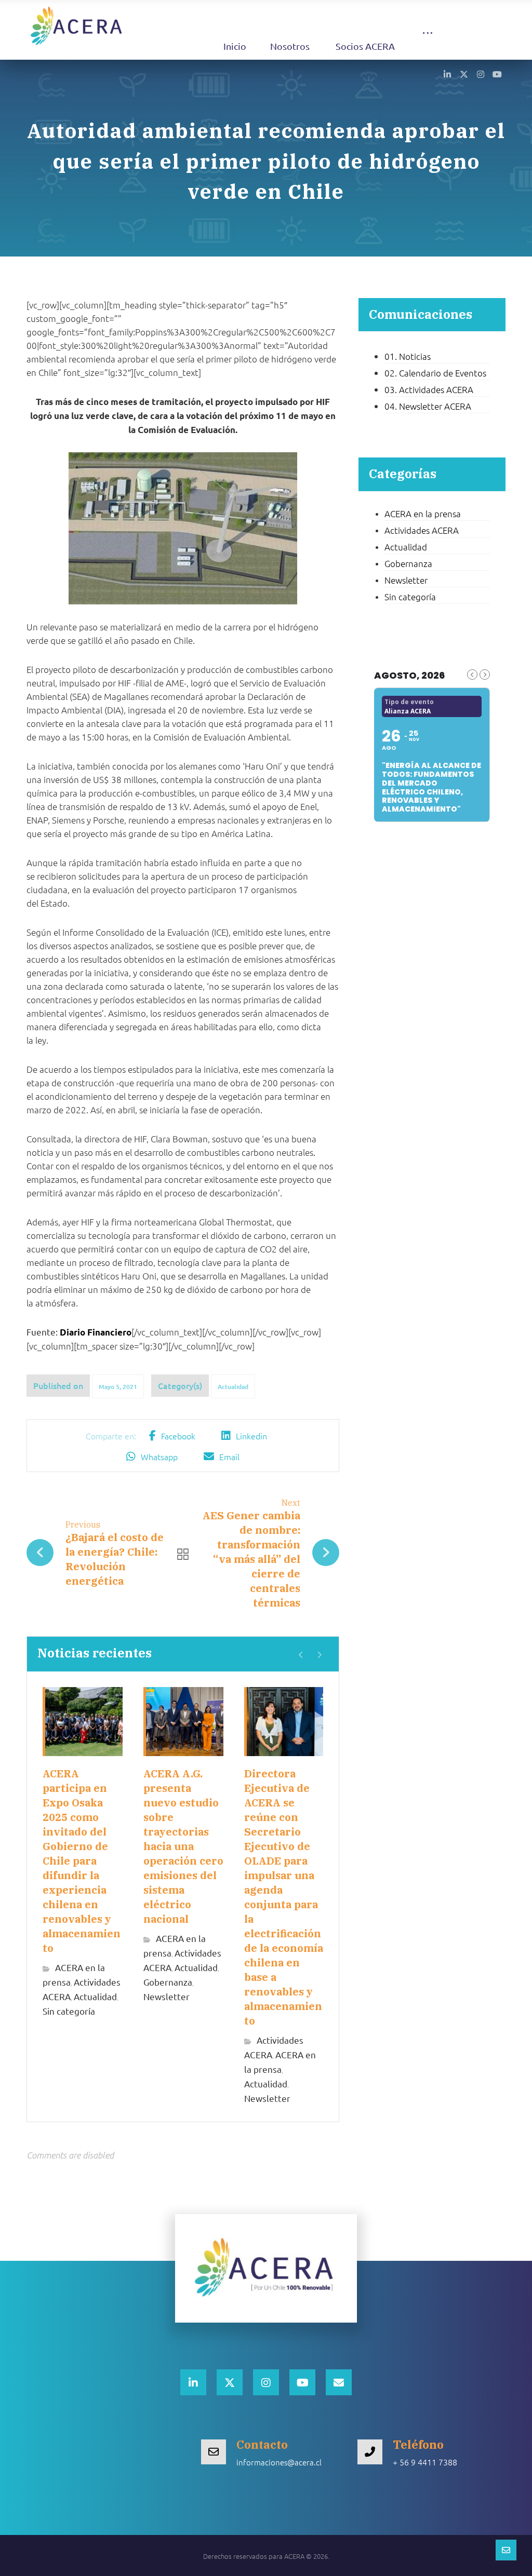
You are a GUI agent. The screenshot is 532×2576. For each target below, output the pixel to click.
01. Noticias (408, 356)
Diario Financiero (96, 1332)
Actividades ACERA (422, 530)
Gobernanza (168, 1982)
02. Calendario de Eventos (435, 373)
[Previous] (301, 1655)
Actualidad (233, 1387)
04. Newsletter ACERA (428, 406)
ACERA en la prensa (423, 514)
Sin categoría (69, 2011)
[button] (428, 43)
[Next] (319, 1655)
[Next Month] (485, 675)
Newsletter (167, 1996)
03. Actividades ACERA (429, 389)
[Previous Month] (472, 675)
